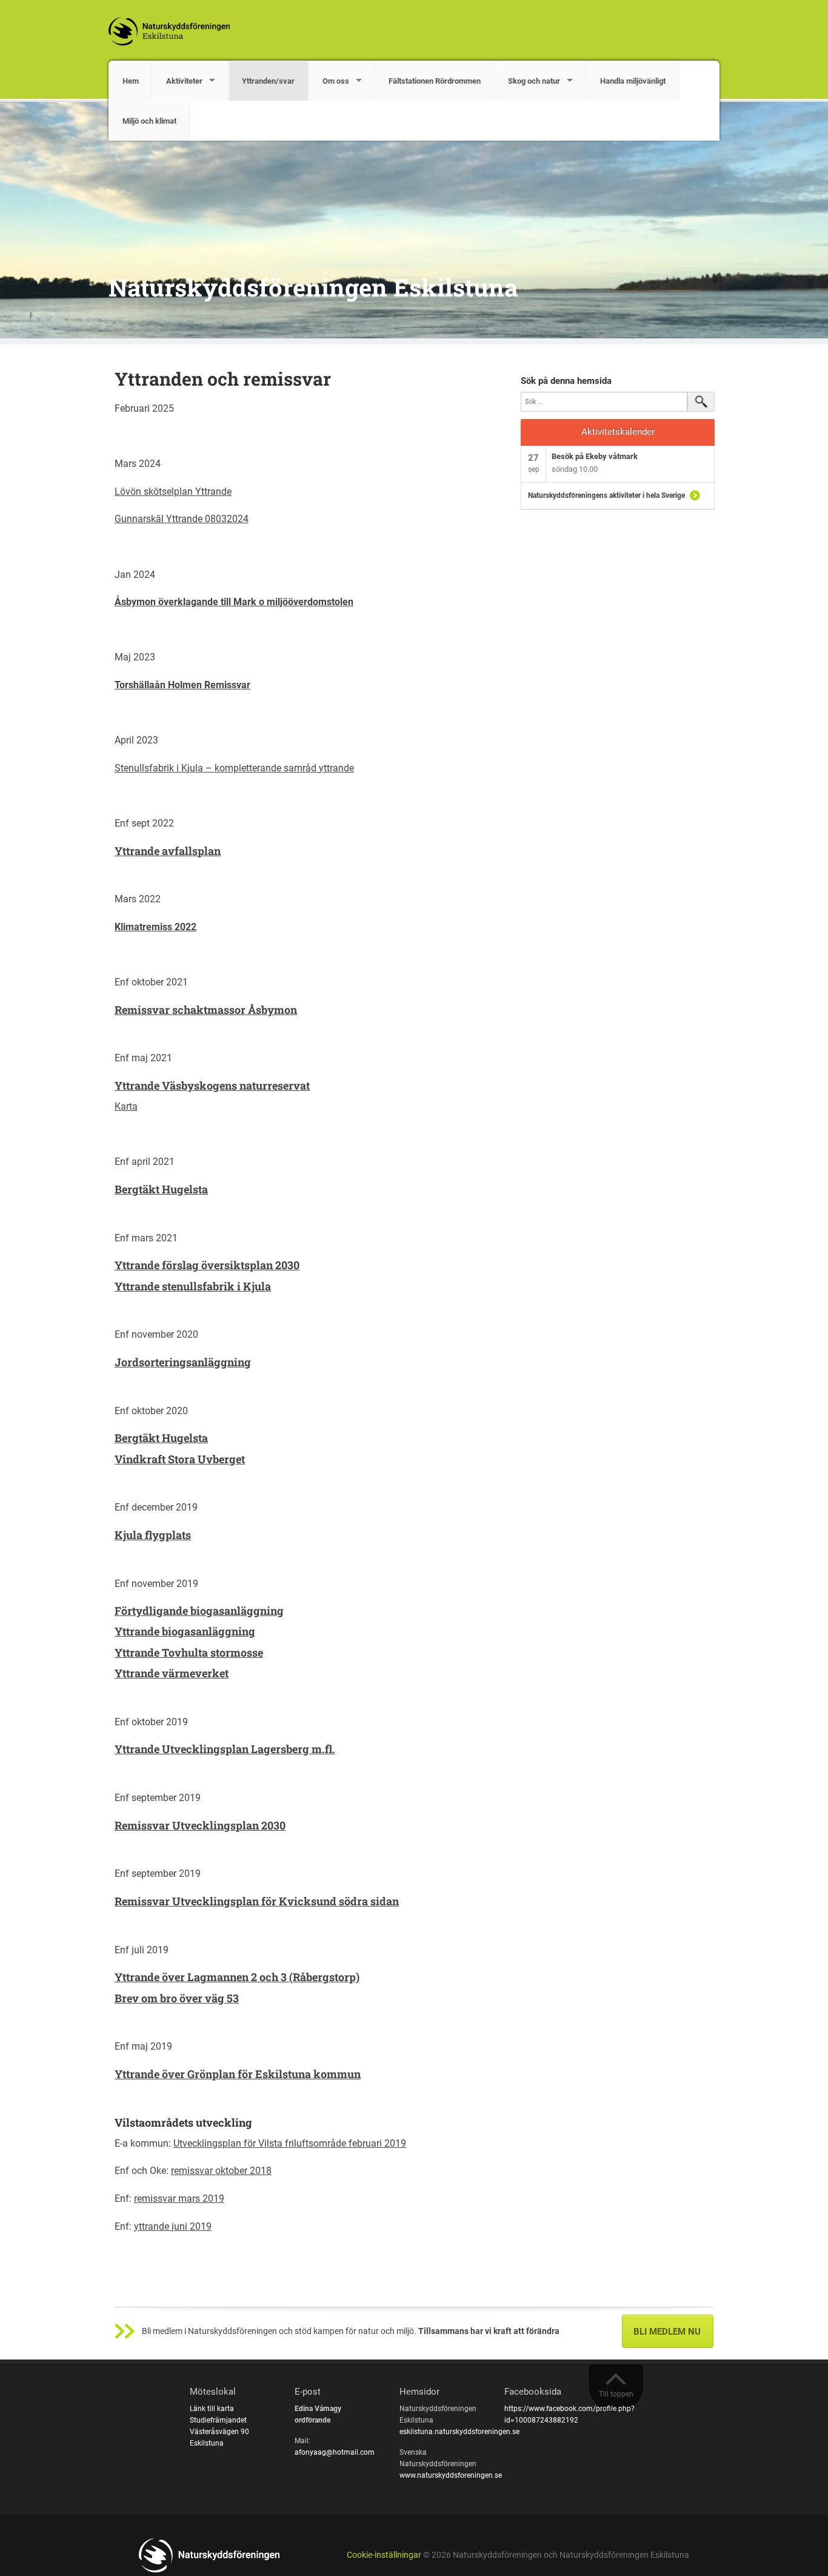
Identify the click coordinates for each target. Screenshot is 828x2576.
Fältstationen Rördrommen (435, 81)
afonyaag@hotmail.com (335, 2452)
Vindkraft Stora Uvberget (180, 1459)
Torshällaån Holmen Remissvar (182, 685)
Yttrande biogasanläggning (185, 1631)
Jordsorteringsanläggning (183, 1362)
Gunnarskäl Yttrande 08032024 (182, 519)
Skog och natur (534, 81)
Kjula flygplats (153, 1535)
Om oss (336, 81)
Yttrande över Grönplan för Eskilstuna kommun (238, 2074)
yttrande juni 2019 (173, 2226)
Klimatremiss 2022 (155, 927)
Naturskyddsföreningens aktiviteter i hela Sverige (606, 495)
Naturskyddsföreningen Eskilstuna (313, 287)
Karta (126, 1106)
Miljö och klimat (149, 121)
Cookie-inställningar (384, 2555)
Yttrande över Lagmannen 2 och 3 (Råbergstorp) (237, 1977)
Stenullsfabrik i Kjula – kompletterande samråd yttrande (234, 768)
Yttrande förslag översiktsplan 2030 (207, 1265)
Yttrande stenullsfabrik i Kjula (193, 1286)
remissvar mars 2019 (179, 2199)
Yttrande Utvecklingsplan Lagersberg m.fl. (225, 1749)
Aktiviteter (184, 81)
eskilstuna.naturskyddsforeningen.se (459, 2432)
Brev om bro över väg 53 (177, 1998)
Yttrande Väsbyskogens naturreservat (212, 1085)
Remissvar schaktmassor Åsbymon (206, 1010)
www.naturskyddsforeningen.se (451, 2475)
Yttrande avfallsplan (168, 851)
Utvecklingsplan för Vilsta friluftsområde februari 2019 (290, 2143)
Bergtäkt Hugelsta (161, 1189)
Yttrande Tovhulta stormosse (189, 1652)
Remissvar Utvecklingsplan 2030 (200, 1825)
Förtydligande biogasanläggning (199, 1611)
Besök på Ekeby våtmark (595, 456)
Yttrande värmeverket (172, 1673)
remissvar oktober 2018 (221, 2171)
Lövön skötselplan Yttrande (173, 491)
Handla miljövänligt (633, 81)
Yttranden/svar (268, 81)
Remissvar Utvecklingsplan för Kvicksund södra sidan (257, 1901)
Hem (131, 81)
